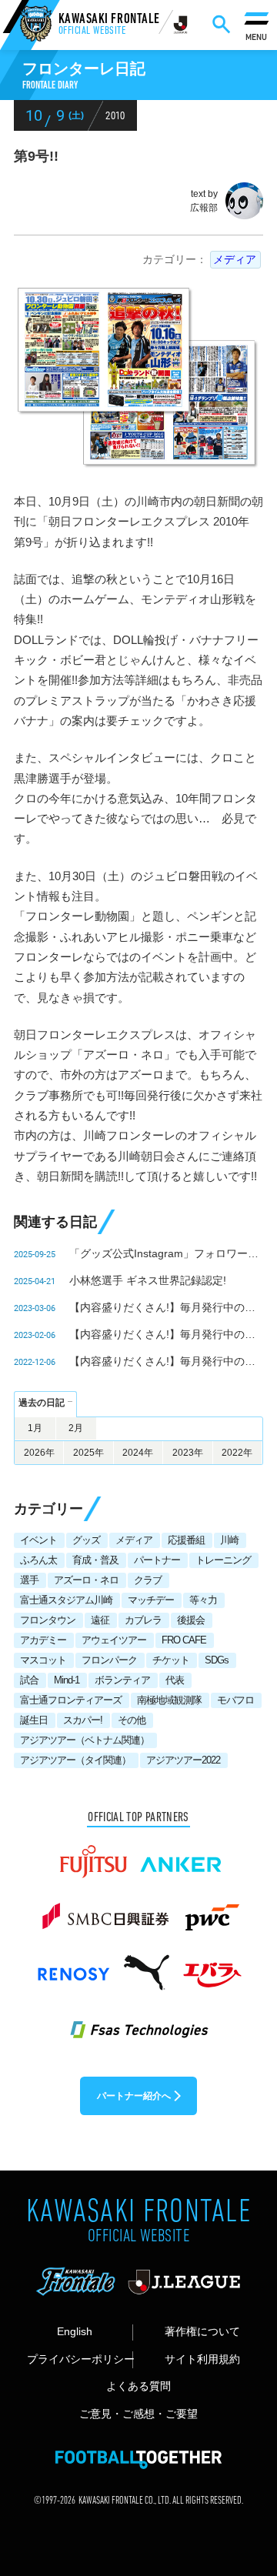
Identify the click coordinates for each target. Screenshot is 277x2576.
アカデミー (43, 1640)
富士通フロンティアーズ (71, 1700)
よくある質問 (138, 2386)
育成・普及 (95, 1560)
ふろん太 (38, 1560)
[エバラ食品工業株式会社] (212, 1966)
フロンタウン (48, 1620)
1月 (35, 1428)
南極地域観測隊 (169, 1700)
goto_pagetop (244, 2480)
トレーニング (223, 1560)
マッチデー (151, 1600)
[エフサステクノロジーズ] (138, 2021)
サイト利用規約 (202, 2359)
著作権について (202, 2332)
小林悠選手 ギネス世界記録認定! (148, 1280)
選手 (29, 1580)
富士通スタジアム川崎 (66, 1600)
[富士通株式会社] (93, 1855)
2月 (76, 1428)
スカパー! (83, 1720)
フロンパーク (109, 1660)
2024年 (138, 1453)
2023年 (188, 1453)
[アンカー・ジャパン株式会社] (181, 1855)
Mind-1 (67, 1680)
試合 (29, 1680)
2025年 (88, 1453)
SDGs (217, 1660)
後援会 (191, 1620)
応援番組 (186, 1540)
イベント (38, 1540)
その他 (132, 1720)
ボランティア (122, 1680)
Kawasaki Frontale (109, 26)
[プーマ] (146, 1966)
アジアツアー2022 (183, 1760)
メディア (235, 259)
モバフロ (235, 1700)
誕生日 (34, 1720)
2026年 (39, 1453)
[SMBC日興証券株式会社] (105, 1910)
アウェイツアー (114, 1640)
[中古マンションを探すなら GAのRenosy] (73, 1966)
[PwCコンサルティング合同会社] (211, 1910)
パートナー (157, 1560)
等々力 (203, 1600)
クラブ (148, 1580)
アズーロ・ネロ (86, 1580)
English (75, 2332)
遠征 (100, 1620)
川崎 (229, 1540)
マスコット (43, 1660)
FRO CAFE (184, 1640)
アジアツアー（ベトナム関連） (85, 1740)
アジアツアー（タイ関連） (75, 1760)
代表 (175, 1680)
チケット (171, 1660)
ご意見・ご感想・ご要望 (138, 2414)
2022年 (237, 1453)
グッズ (86, 1540)
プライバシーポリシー (80, 2359)
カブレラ (143, 1620)
